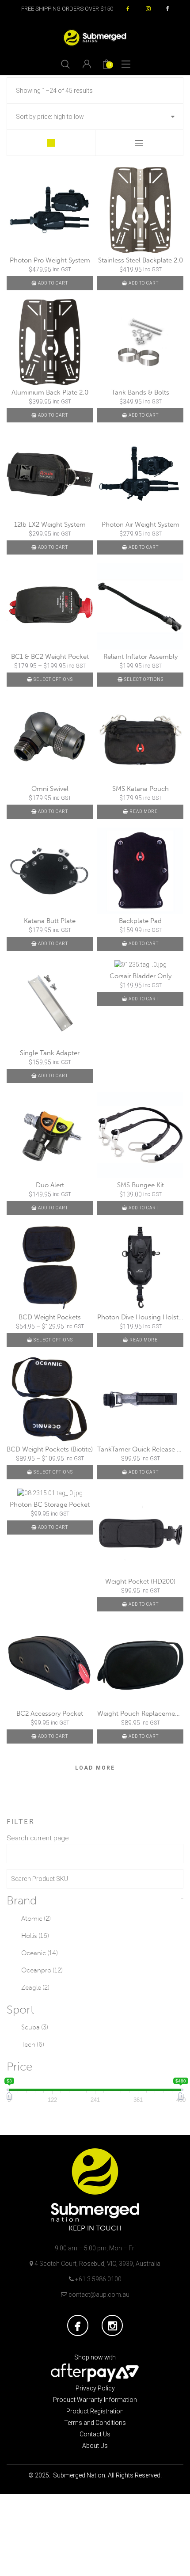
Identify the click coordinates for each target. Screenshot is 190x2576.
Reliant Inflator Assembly (141, 657)
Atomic (36, 1919)
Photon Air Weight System (141, 524)
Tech (33, 2044)
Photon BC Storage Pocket (50, 1505)
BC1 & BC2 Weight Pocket (50, 657)
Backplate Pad (140, 921)
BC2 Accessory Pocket (50, 1714)
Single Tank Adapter (50, 1053)
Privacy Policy (95, 2388)
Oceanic (40, 1953)
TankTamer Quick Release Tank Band (140, 1449)
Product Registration (95, 2411)
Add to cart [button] (53, 283)
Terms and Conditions (95, 2423)
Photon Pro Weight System (50, 260)
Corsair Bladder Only (141, 976)
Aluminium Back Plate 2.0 (50, 392)
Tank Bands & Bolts (140, 392)
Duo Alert (50, 1185)
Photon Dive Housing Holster (140, 1317)
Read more (144, 811)
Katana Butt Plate (50, 921)
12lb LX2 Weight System (50, 524)
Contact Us (95, 2434)
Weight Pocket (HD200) (140, 1581)
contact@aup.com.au (99, 2295)
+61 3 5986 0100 (98, 2279)
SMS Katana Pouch (141, 789)
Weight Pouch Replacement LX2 (140, 1714)
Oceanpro (42, 1970)
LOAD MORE (95, 1768)
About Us (95, 2446)
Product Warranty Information (95, 2400)
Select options (53, 679)
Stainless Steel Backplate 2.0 (141, 260)
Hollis (35, 1936)
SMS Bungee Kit (141, 1185)
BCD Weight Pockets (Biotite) (50, 1449)
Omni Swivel (50, 789)
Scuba (35, 2027)
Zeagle (35, 1987)
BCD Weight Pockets (50, 1317)
